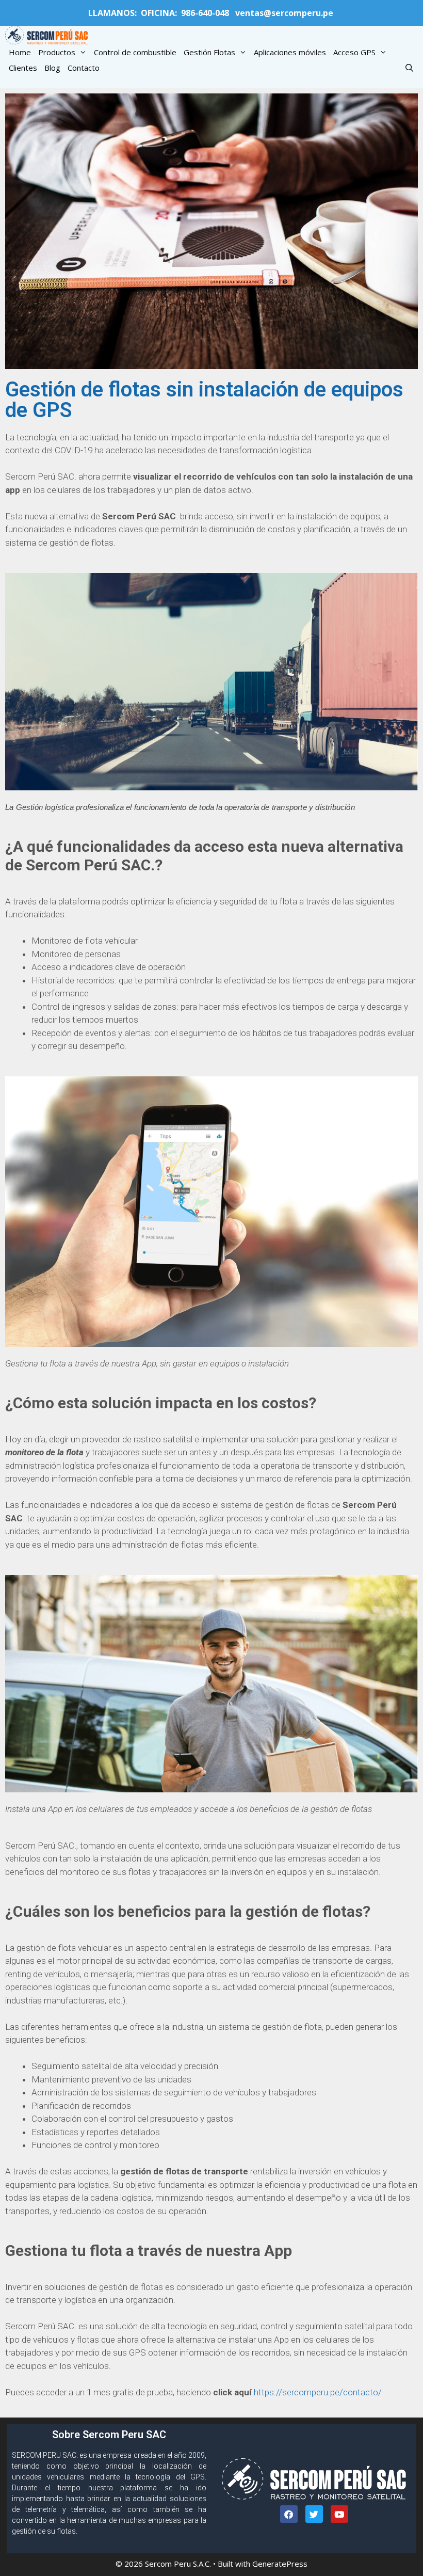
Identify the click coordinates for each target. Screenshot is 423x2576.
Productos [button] (57, 52)
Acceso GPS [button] (354, 52)
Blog (52, 68)
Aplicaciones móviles (290, 52)
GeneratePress (280, 2564)
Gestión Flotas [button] (209, 52)
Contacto (84, 68)
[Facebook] (289, 2514)
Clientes (23, 68)
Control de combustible (135, 52)
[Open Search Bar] (409, 68)
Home (20, 52)
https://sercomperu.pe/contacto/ (318, 2392)
